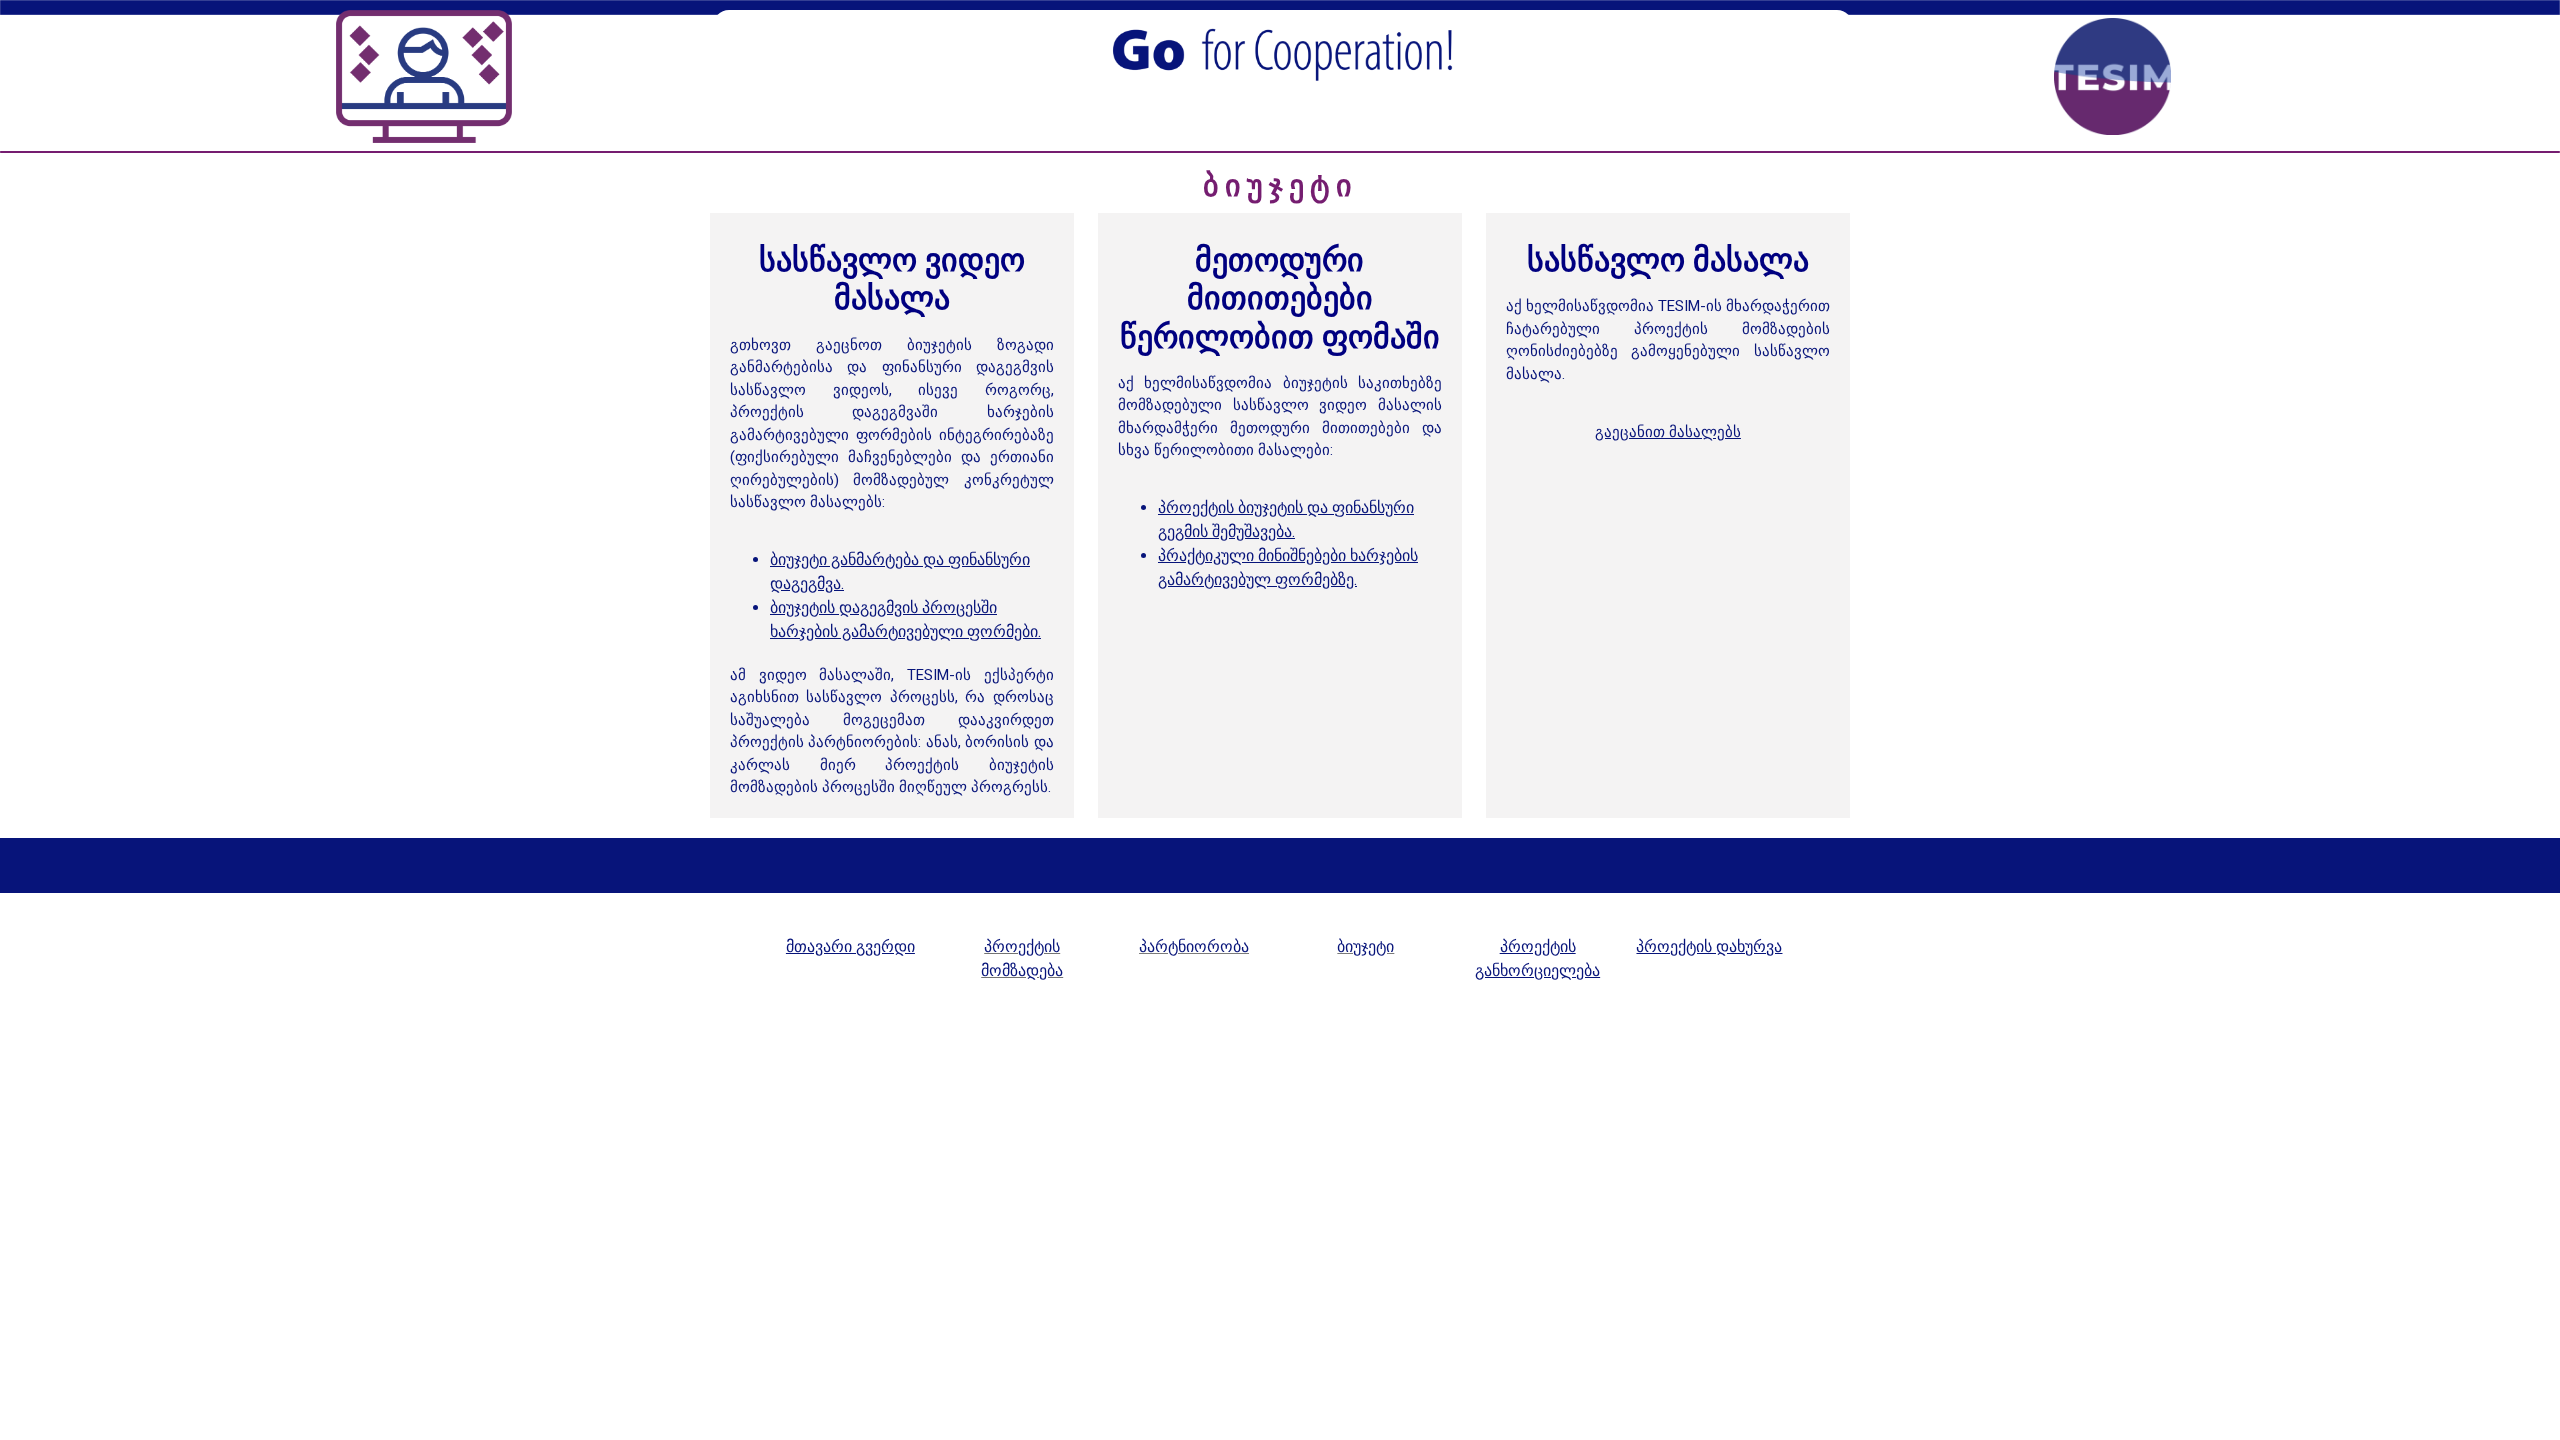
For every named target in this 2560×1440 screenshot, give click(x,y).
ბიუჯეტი (1365, 946)
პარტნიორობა (1194, 946)
